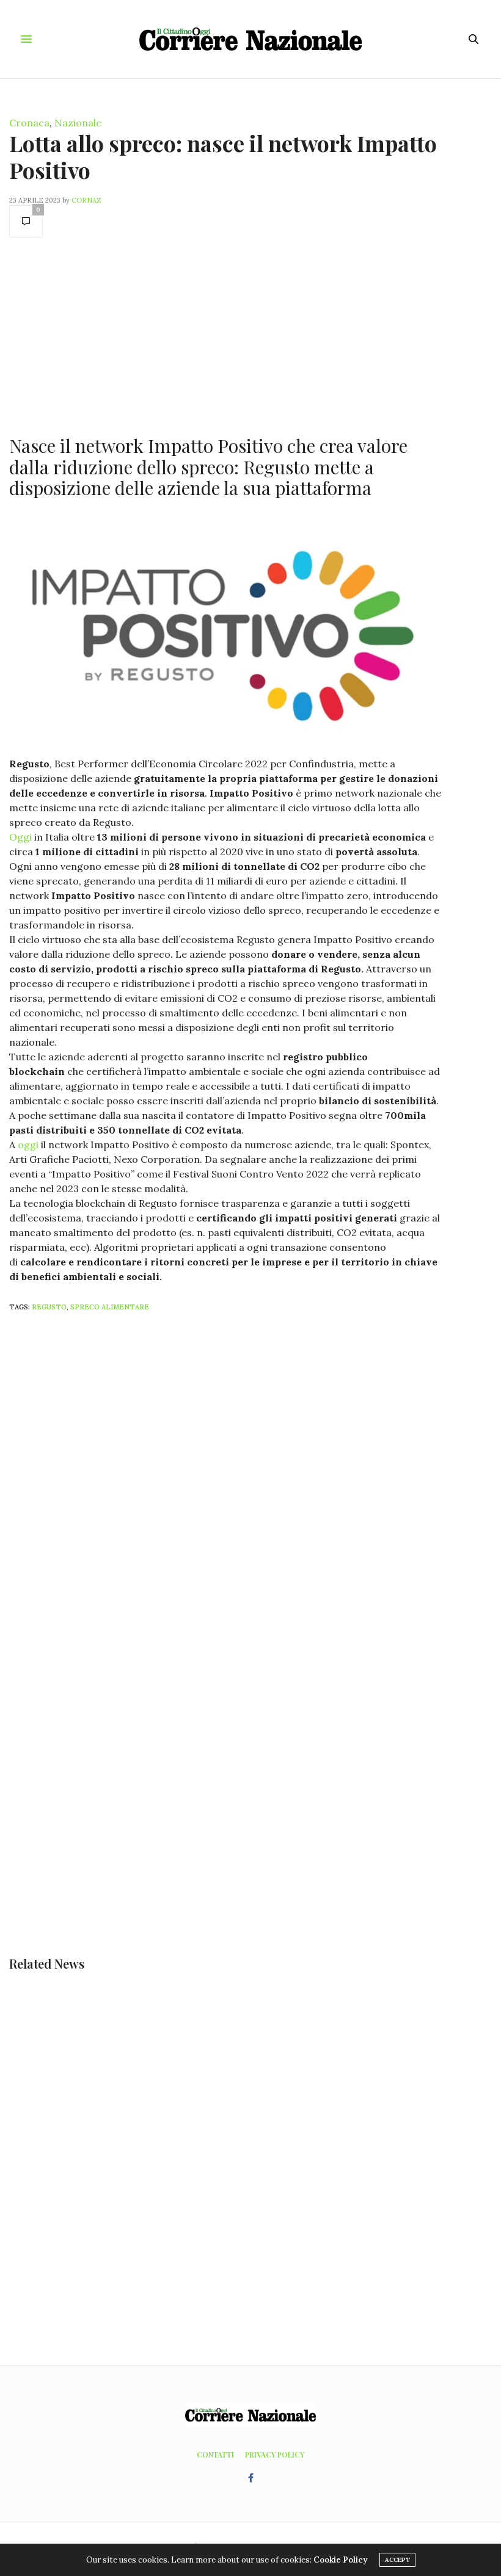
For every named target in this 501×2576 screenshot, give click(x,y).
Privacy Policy (275, 2455)
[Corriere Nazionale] (251, 39)
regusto (49, 1307)
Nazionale (78, 123)
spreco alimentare (110, 1307)
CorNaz (86, 200)
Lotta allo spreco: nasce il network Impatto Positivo (223, 156)
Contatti (215, 2455)
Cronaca (29, 123)
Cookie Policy (340, 2560)
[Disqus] (250, 1483)
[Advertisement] (226, 335)
